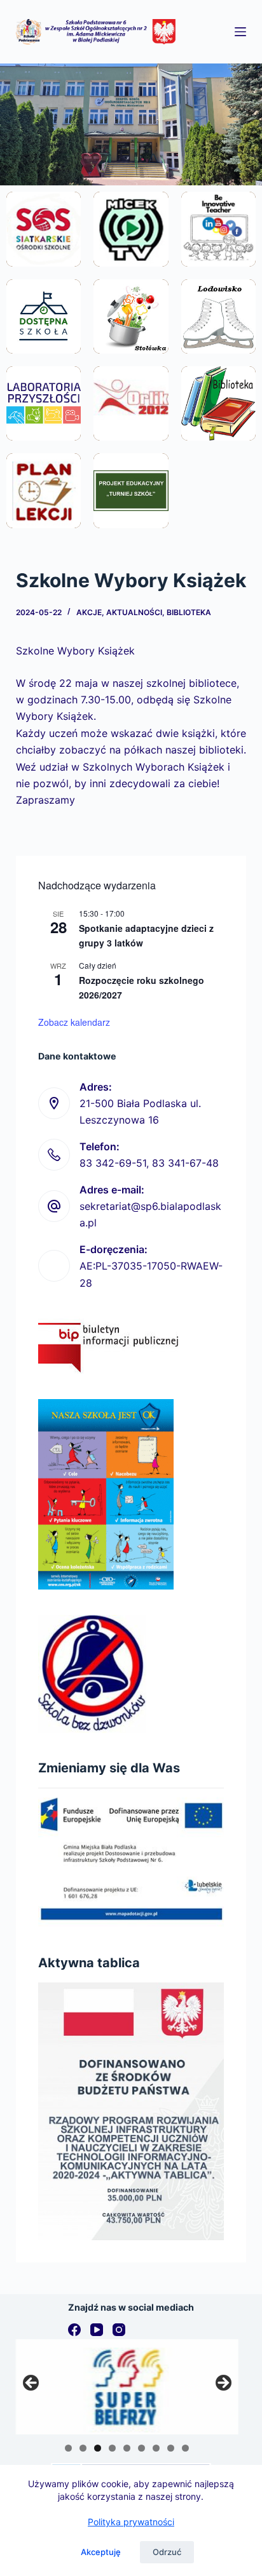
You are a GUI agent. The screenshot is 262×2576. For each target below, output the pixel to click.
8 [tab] (171, 2448)
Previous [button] (32, 2384)
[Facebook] (74, 2330)
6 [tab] (141, 2448)
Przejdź (44, 258)
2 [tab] (83, 2448)
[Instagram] (119, 2330)
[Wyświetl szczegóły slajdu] (127, 2387)
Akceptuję (101, 2552)
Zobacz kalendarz (74, 1022)
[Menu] (240, 32)
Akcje (89, 612)
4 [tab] (112, 2448)
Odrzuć (167, 2552)
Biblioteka (189, 612)
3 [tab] (98, 2448)
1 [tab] (68, 2448)
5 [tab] (127, 2448)
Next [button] (223, 2384)
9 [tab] (185, 2448)
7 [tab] (156, 2448)
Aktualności (134, 612)
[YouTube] (97, 2330)
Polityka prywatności (131, 2522)
